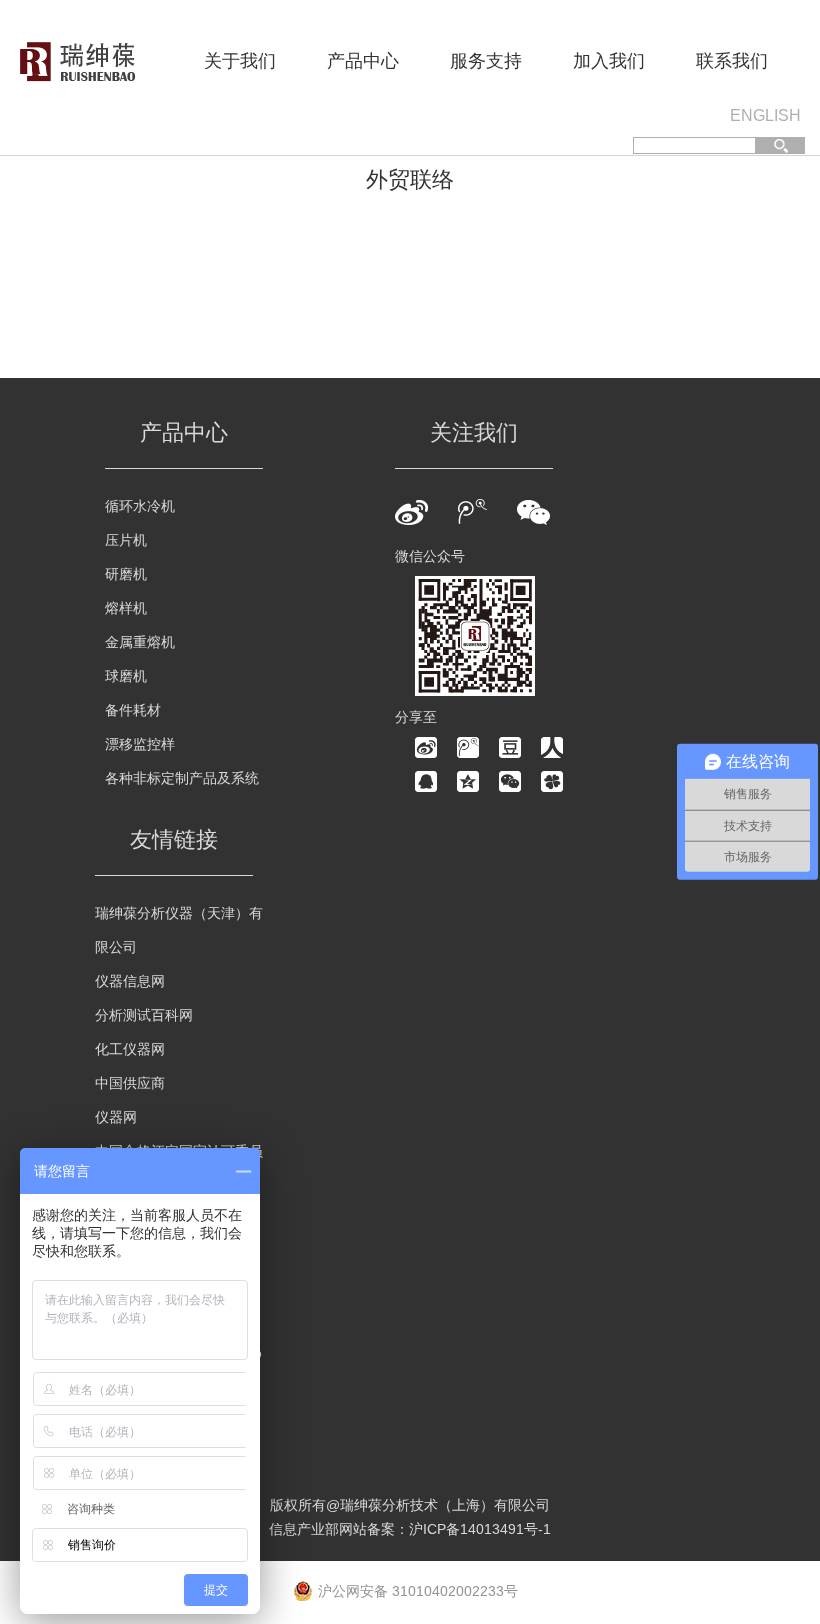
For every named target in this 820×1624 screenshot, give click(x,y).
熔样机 (126, 608)
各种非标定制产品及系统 (182, 778)
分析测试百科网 (144, 1015)
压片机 (126, 540)
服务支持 (486, 61)
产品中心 (363, 61)
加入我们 (609, 61)
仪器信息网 (130, 981)
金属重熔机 (140, 642)
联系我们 (732, 61)
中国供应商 (130, 1083)
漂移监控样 (140, 744)
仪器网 (116, 1117)
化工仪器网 (130, 1049)
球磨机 (126, 676)
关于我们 (240, 61)
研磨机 (126, 574)
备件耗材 (133, 710)
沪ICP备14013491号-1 (480, 1529)
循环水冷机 (140, 506)
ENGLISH (765, 115)
